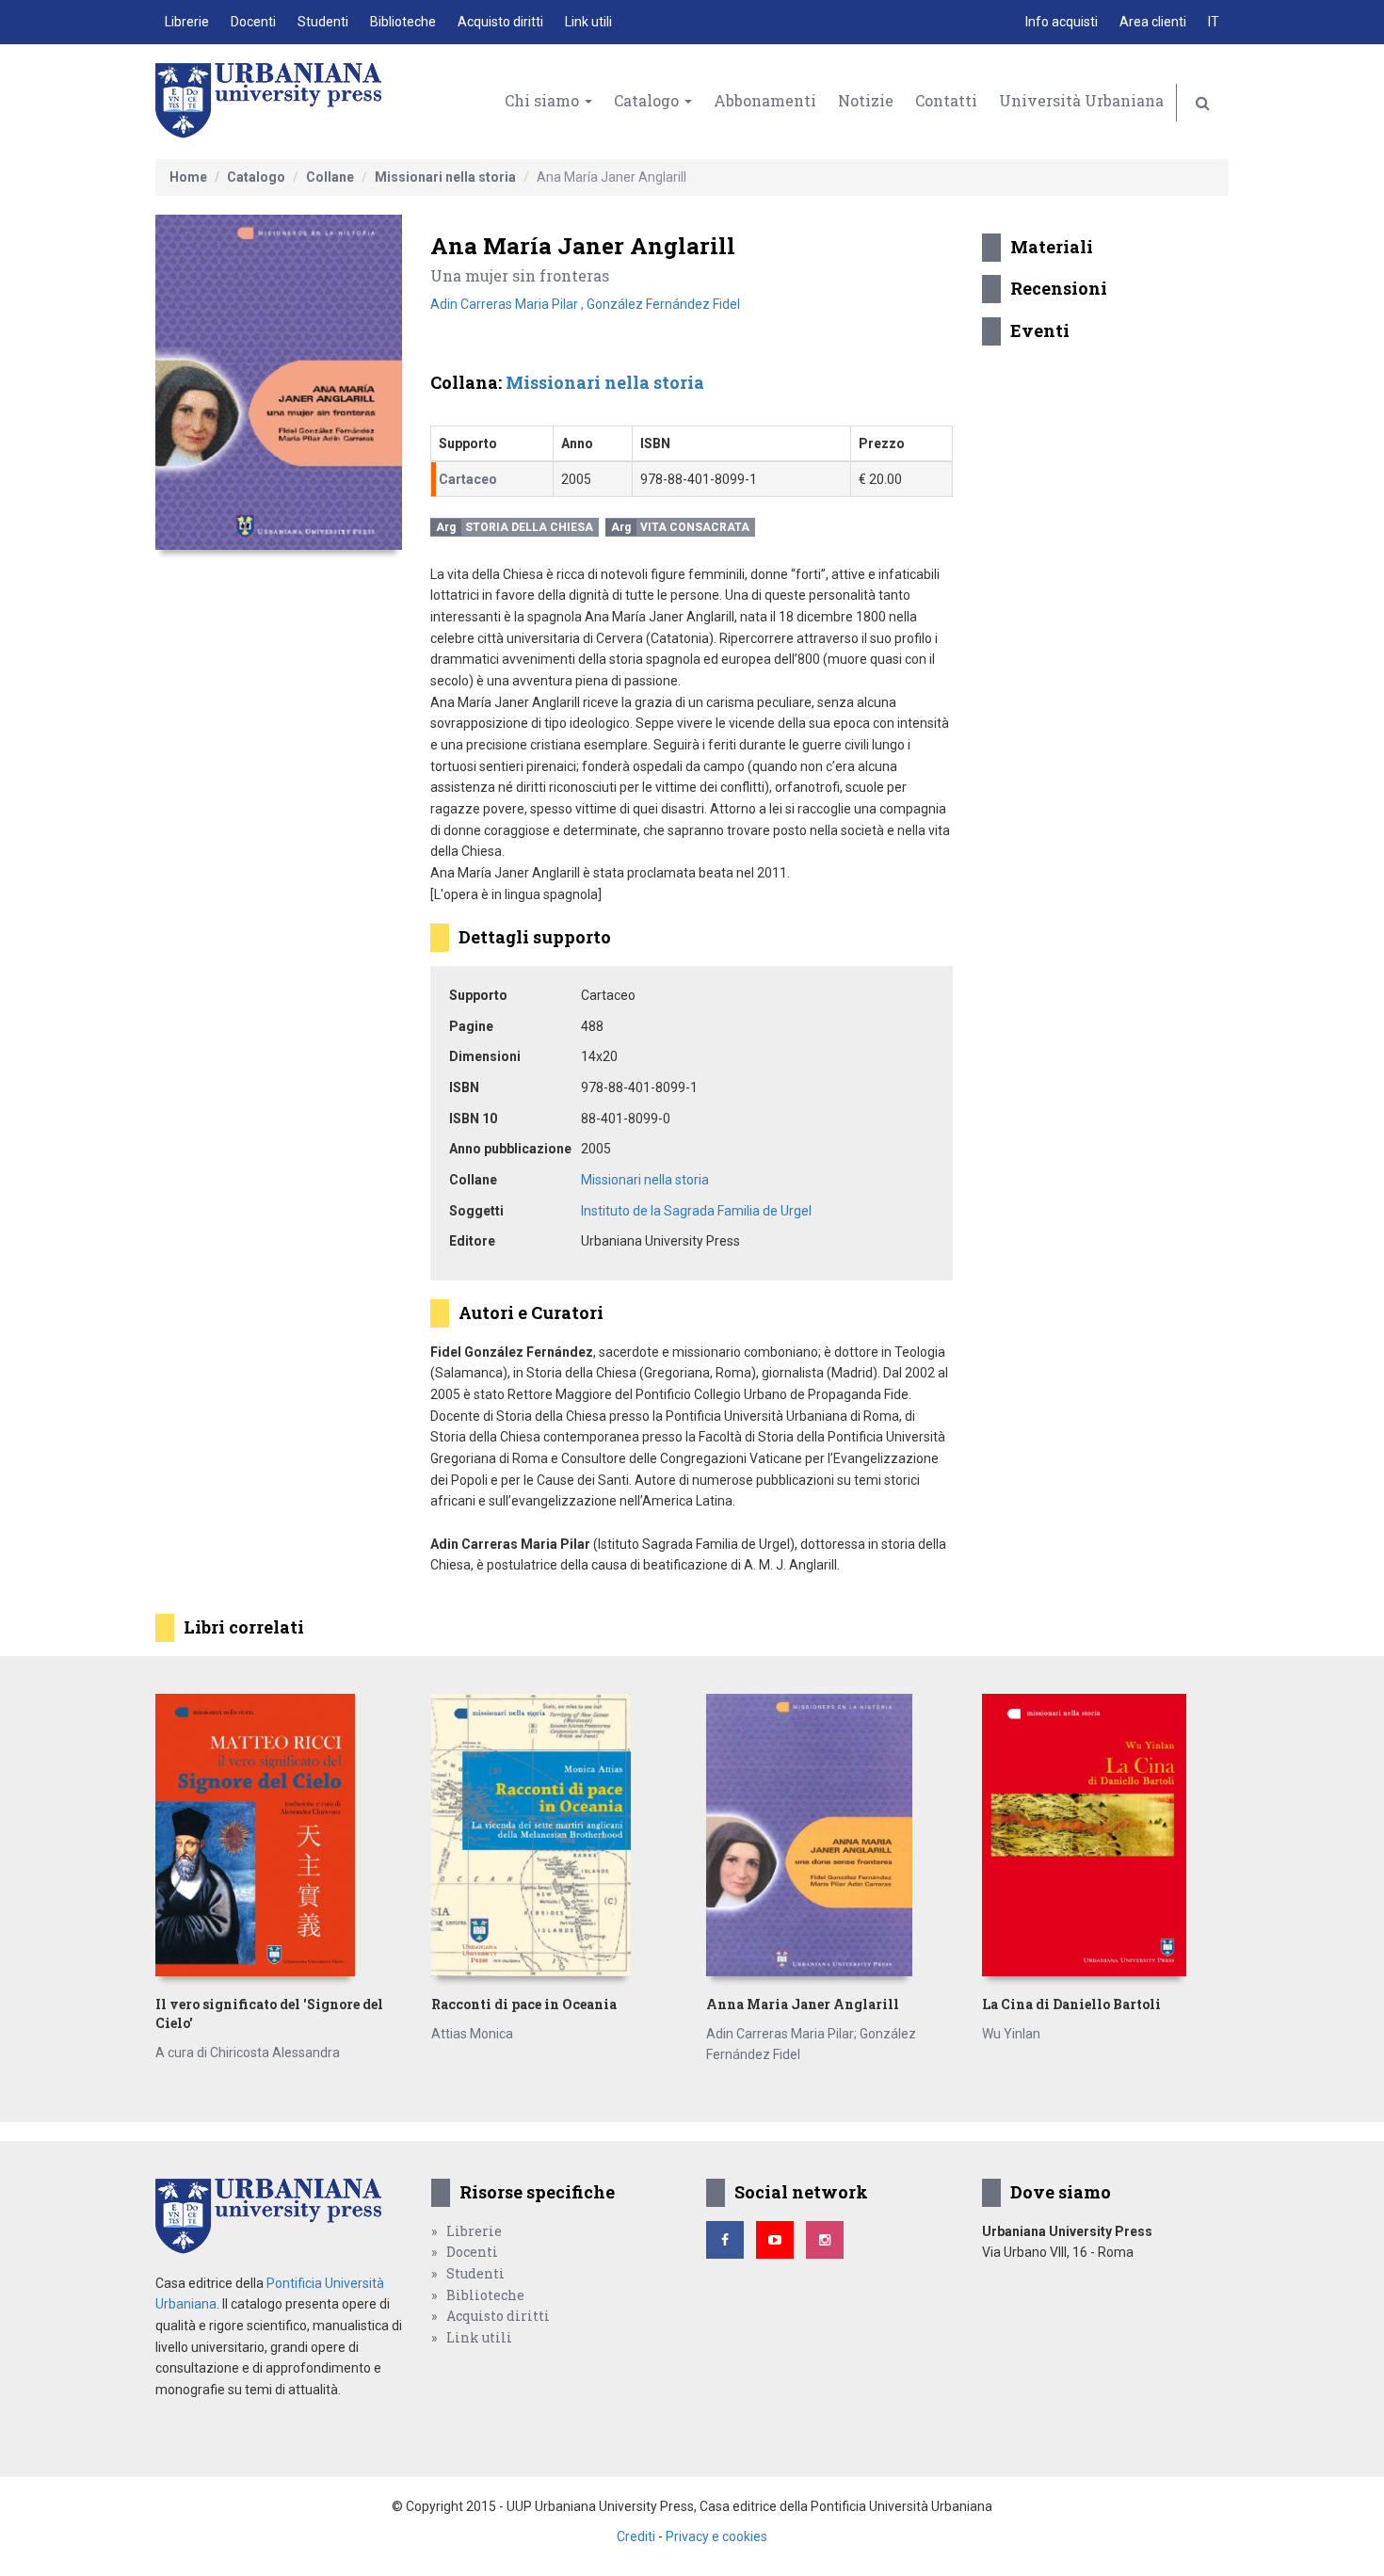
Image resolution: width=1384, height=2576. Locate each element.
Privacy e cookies (716, 2536)
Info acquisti (1062, 22)
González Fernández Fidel (663, 304)
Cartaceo (468, 479)
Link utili (588, 22)
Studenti (323, 22)
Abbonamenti (765, 100)
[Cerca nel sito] (1203, 103)
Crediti (636, 2536)
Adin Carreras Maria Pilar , (508, 304)
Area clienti (1153, 22)
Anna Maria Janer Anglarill (803, 2004)
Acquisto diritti (500, 22)
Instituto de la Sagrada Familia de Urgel (696, 1211)
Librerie (187, 22)
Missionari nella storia (445, 177)
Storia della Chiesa (529, 527)
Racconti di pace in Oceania (524, 2004)
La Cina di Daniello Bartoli (1071, 2004)
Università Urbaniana (1081, 100)
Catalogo (648, 100)
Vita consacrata (695, 527)
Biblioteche (403, 22)
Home (188, 177)
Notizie (866, 100)
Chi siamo (544, 100)
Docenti (253, 22)
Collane (330, 177)
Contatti (946, 100)
